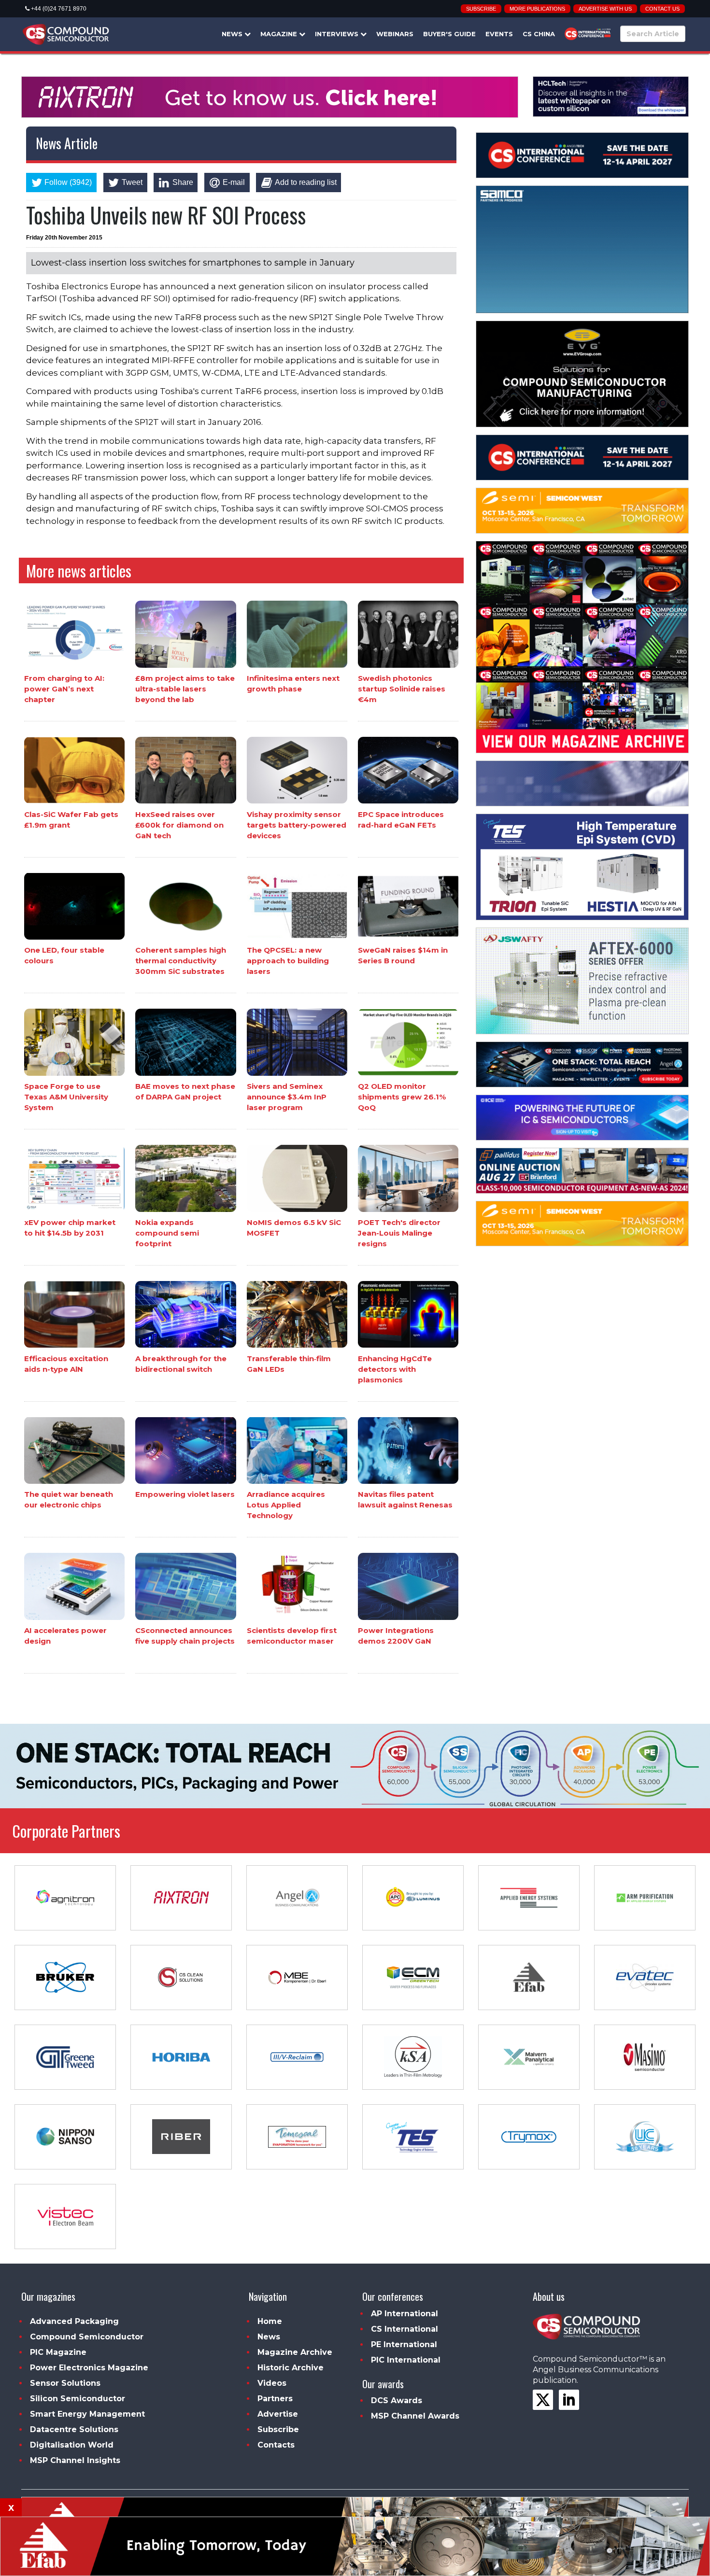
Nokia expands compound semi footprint (167, 1233)
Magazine (280, 34)
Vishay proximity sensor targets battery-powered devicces (297, 824)
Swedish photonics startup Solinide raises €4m (402, 689)
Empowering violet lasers (185, 1494)
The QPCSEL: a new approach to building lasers (288, 961)
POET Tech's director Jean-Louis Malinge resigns (399, 1233)
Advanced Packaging (74, 2321)
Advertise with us (605, 9)
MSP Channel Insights (75, 2460)
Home (270, 2321)
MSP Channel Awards (415, 2416)
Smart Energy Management (87, 2414)
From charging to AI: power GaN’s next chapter (64, 689)
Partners (275, 2399)
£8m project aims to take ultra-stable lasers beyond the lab (185, 689)
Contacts (276, 2445)
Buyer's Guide (449, 34)
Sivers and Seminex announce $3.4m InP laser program (287, 1097)
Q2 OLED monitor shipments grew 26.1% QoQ (402, 1097)
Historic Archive (291, 2368)
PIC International (406, 2360)
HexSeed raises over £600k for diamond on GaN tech (179, 824)
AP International (405, 2314)
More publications (537, 9)
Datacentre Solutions (74, 2429)
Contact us (662, 9)
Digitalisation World (72, 2445)
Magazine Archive (295, 2352)
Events (499, 34)
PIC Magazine (58, 2352)
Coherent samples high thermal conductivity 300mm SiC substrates (181, 961)
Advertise (278, 2414)
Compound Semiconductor (87, 2337)
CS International (405, 2329)
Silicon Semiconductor (78, 2399)
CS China (539, 34)
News (233, 34)
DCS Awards (397, 2400)
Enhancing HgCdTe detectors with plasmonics (395, 1369)
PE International (404, 2344)
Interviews (338, 34)
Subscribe (481, 9)
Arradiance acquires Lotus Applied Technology (286, 1505)
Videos (272, 2383)
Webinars (395, 34)
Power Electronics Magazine (89, 2368)
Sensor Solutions (65, 2383)
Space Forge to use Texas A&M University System (66, 1097)
